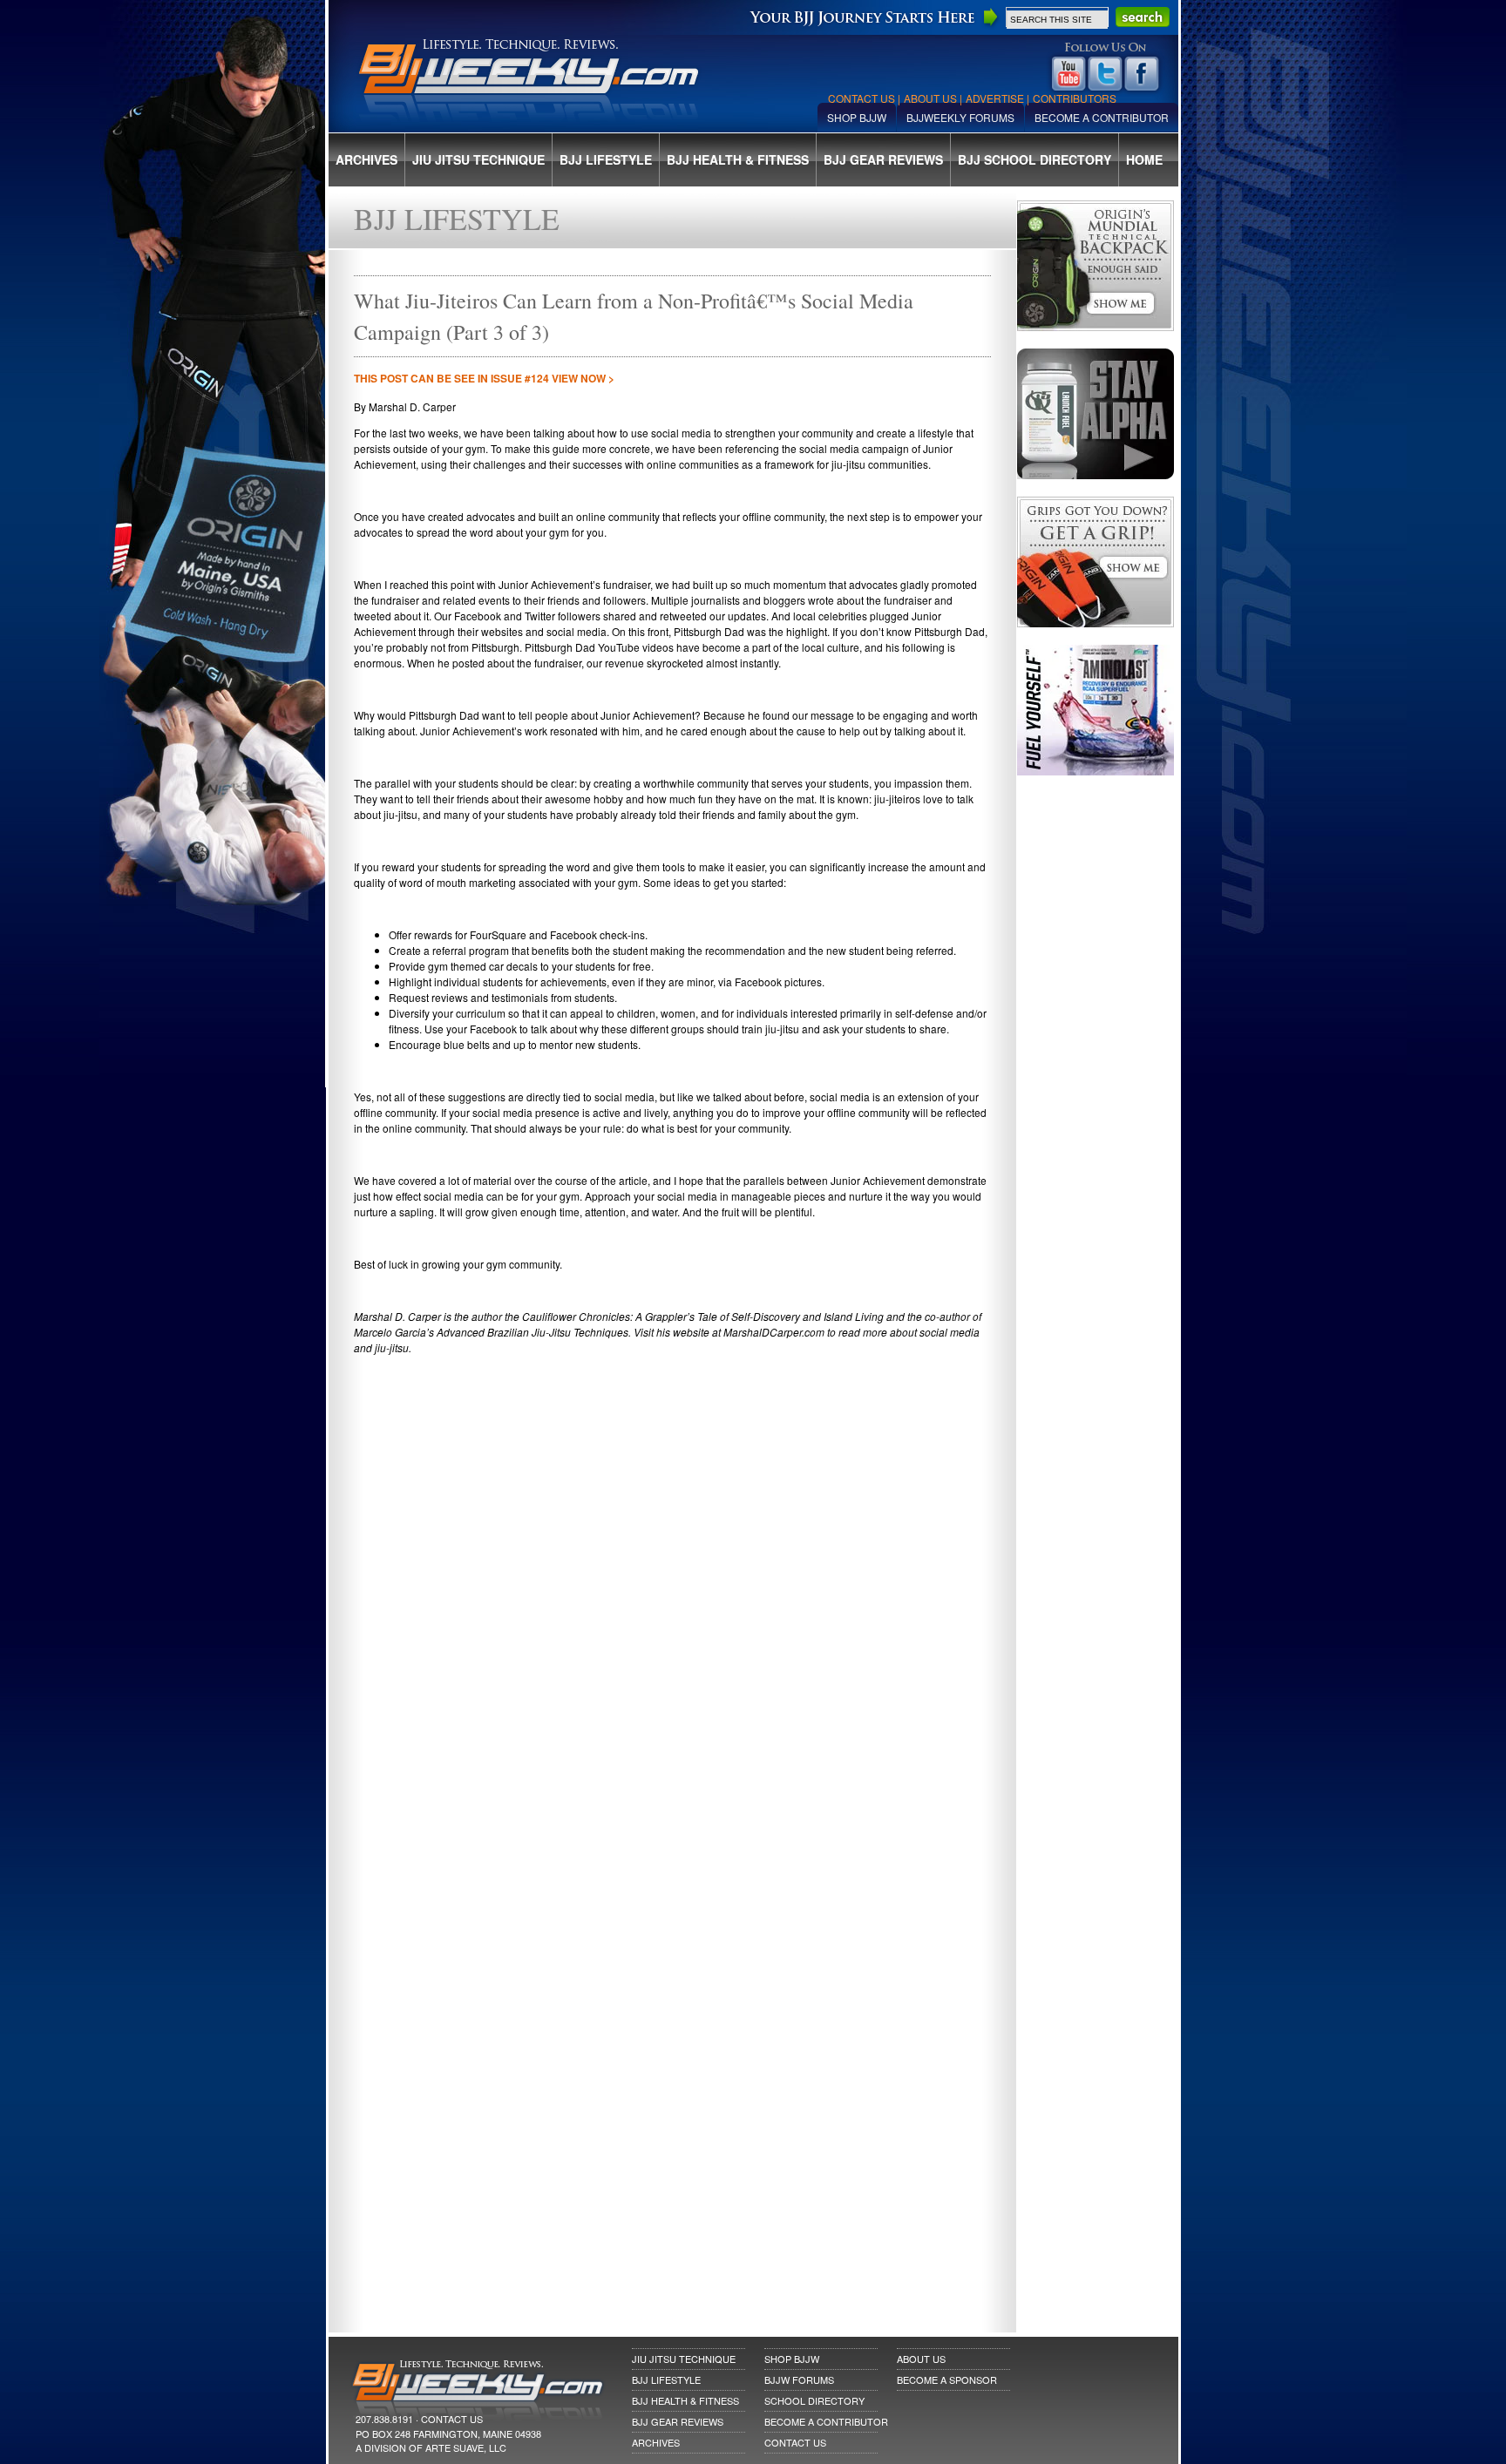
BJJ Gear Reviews (883, 159)
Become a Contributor (1102, 117)
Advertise (995, 98)
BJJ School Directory (1035, 159)
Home (1144, 159)
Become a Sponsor (947, 2379)
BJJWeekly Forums (960, 117)
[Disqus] (672, 1636)
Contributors (1075, 98)
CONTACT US (452, 2419)
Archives (366, 159)
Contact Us (862, 98)
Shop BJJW (857, 117)
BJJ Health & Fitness (738, 159)
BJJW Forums (799, 2379)
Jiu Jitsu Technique (478, 159)
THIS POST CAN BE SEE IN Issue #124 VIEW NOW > (484, 378)
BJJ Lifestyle (606, 159)
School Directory (814, 2400)
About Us (930, 98)
